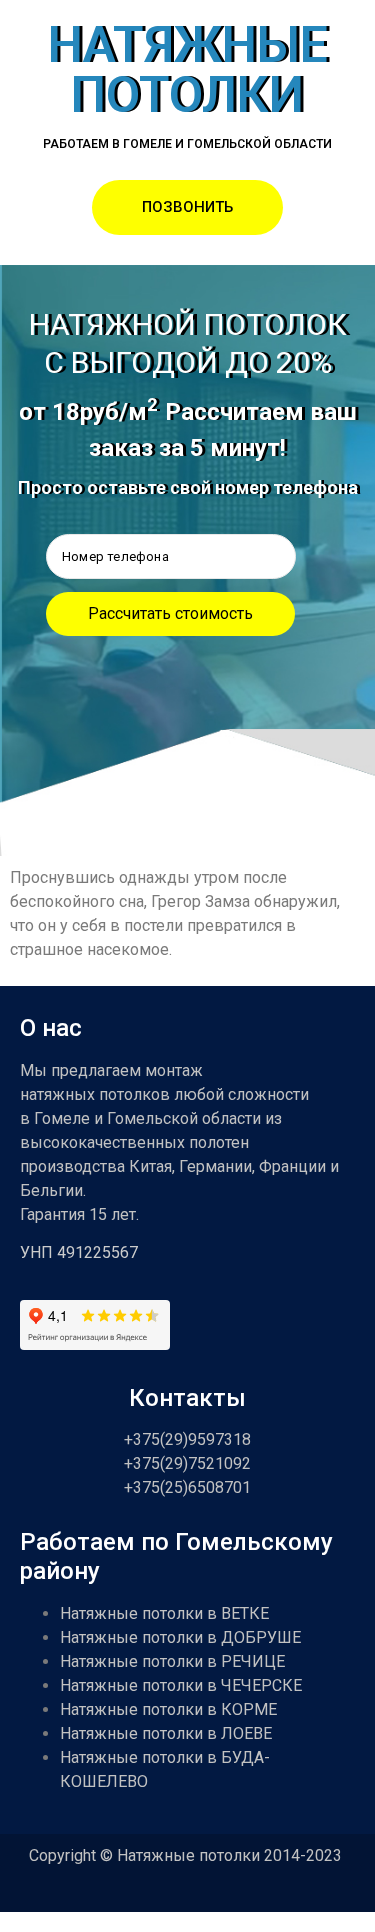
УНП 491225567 (79, 1252)
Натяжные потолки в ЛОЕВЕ (166, 1733)
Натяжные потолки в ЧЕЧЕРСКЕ (181, 1685)
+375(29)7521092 (187, 1463)
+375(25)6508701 (187, 1487)
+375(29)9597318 (187, 1439)
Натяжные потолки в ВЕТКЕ (164, 1613)
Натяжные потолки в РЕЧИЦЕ (172, 1661)
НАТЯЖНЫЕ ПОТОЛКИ (188, 70)
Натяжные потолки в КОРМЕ (168, 1709)
